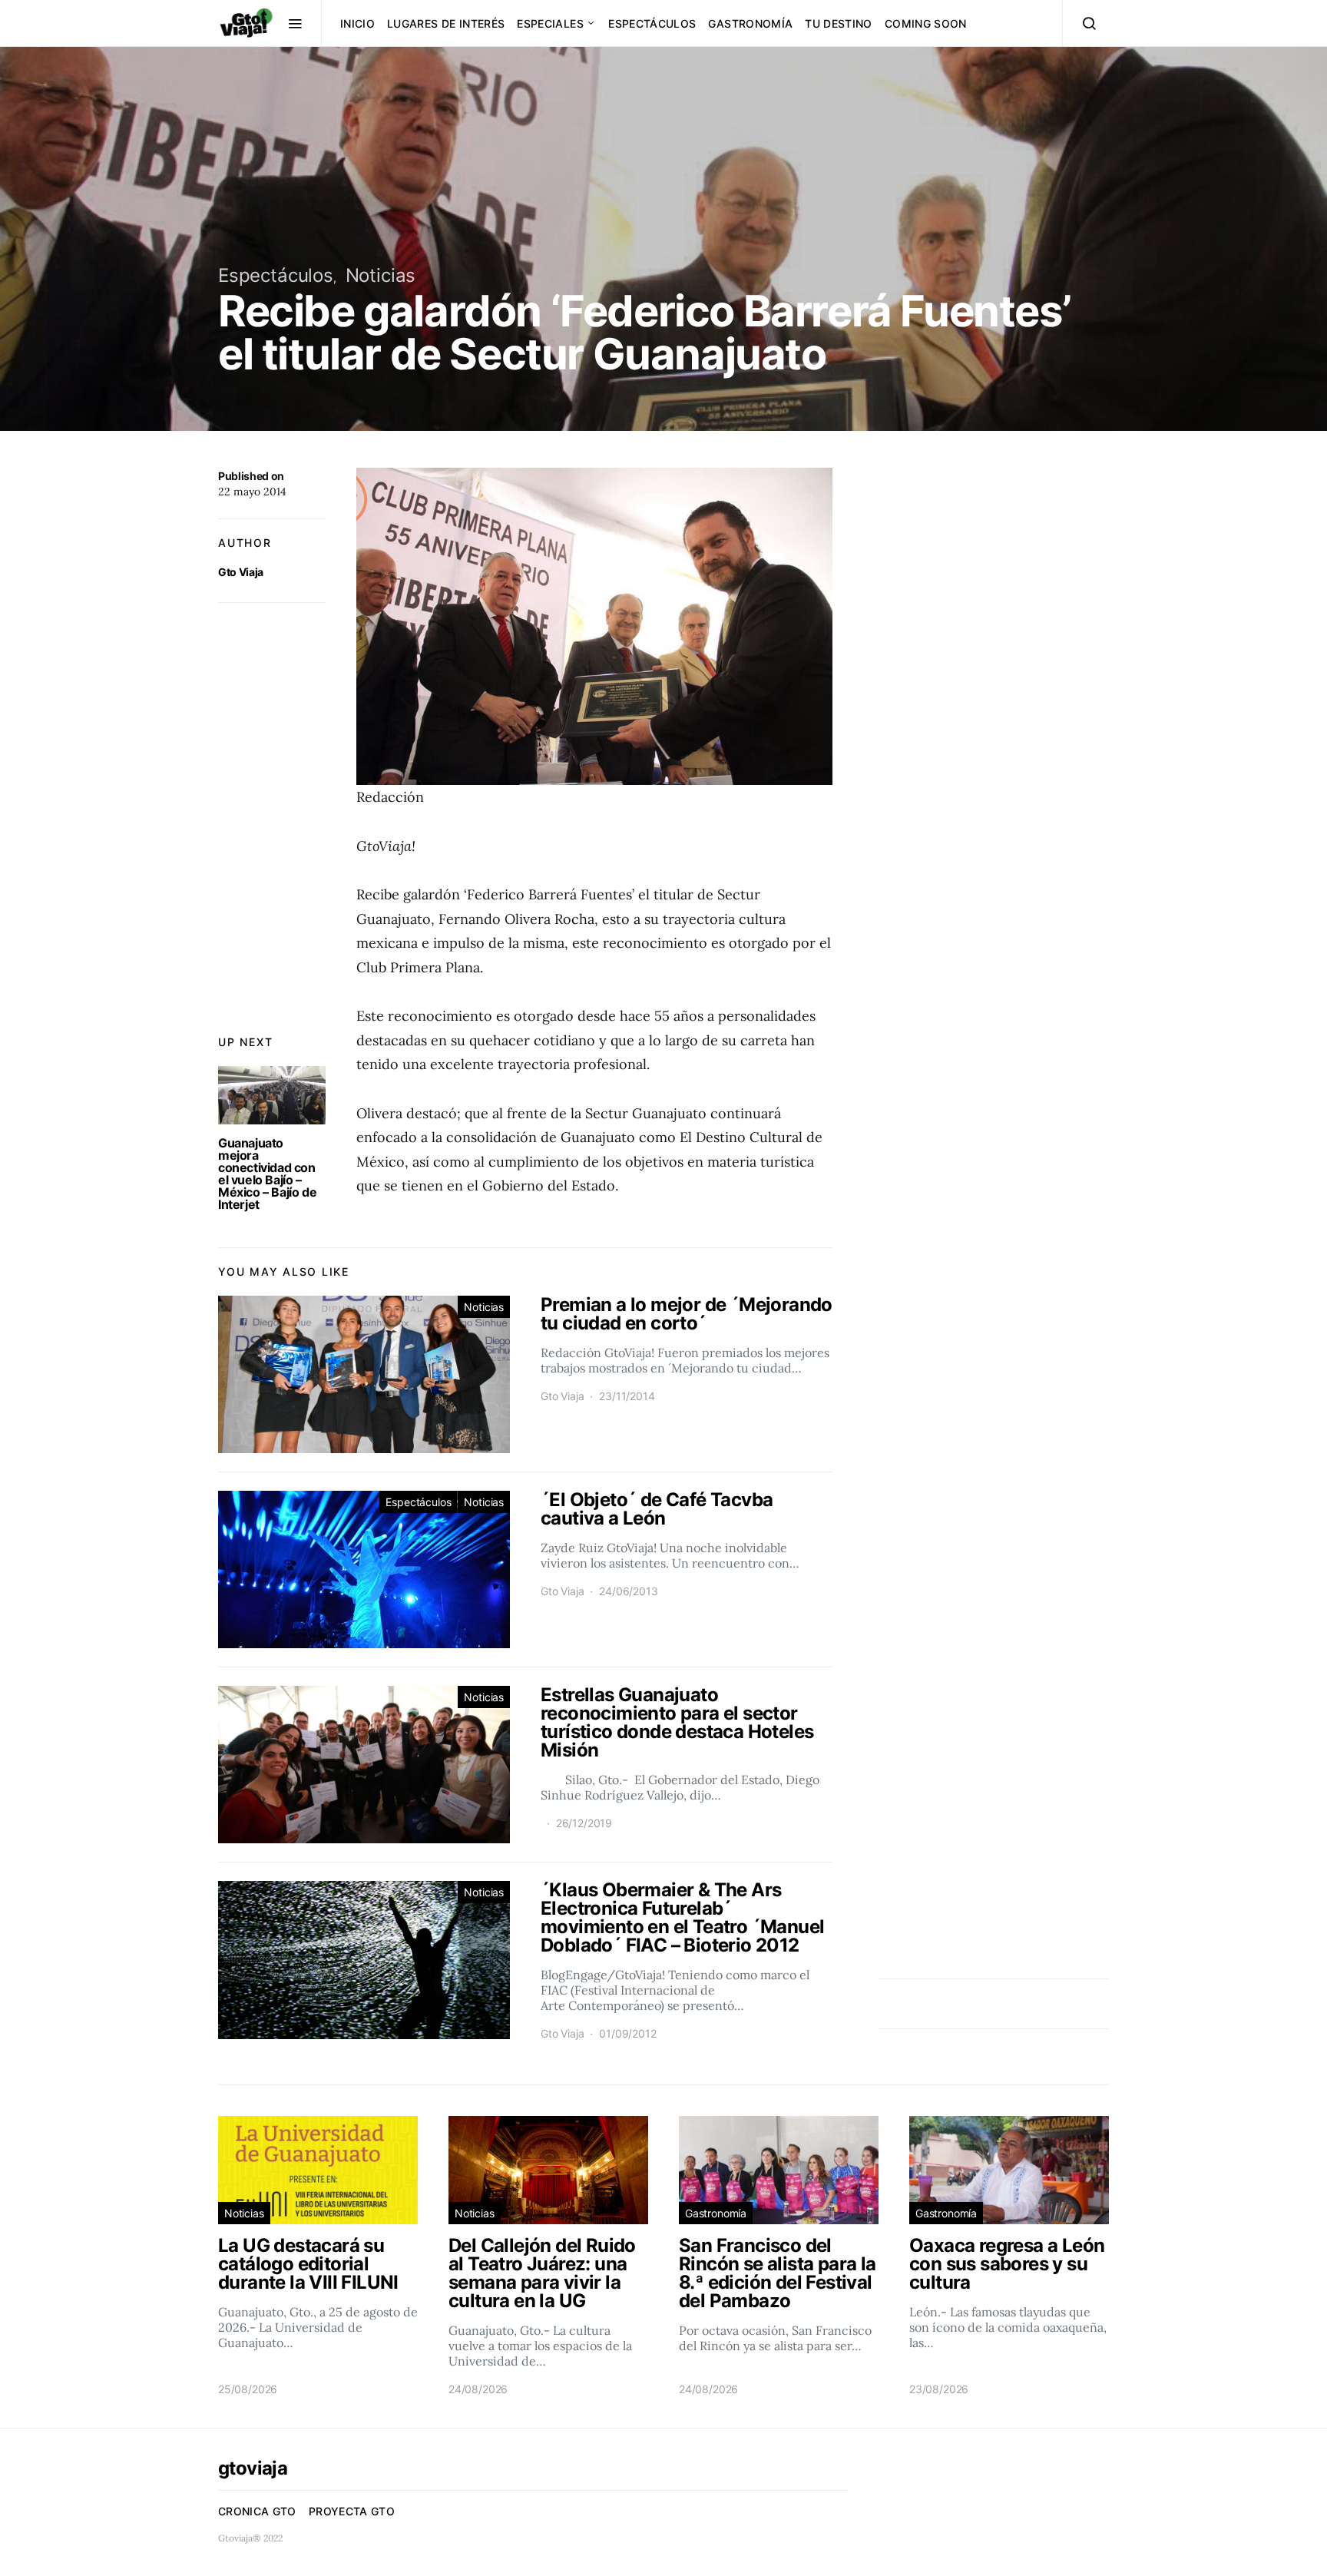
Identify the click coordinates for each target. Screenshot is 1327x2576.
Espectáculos (652, 23)
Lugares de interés (446, 23)
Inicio (357, 23)
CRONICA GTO (257, 2511)
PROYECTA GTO (352, 2511)
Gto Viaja (241, 572)
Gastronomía (750, 23)
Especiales (550, 23)
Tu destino (839, 23)
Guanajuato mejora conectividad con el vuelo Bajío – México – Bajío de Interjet (267, 1174)
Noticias (381, 275)
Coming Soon (926, 23)
